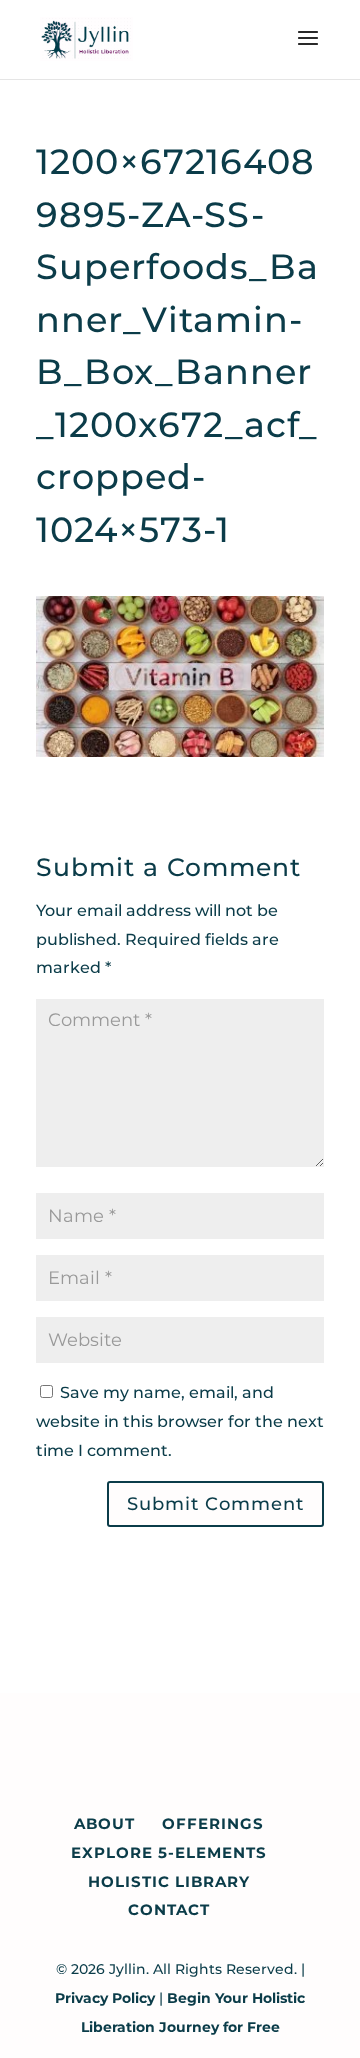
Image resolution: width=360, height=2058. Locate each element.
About (104, 1823)
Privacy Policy (105, 1998)
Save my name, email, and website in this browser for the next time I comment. (180, 1421)
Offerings (213, 1823)
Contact (169, 1909)
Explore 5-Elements (169, 1852)
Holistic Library (169, 1881)
